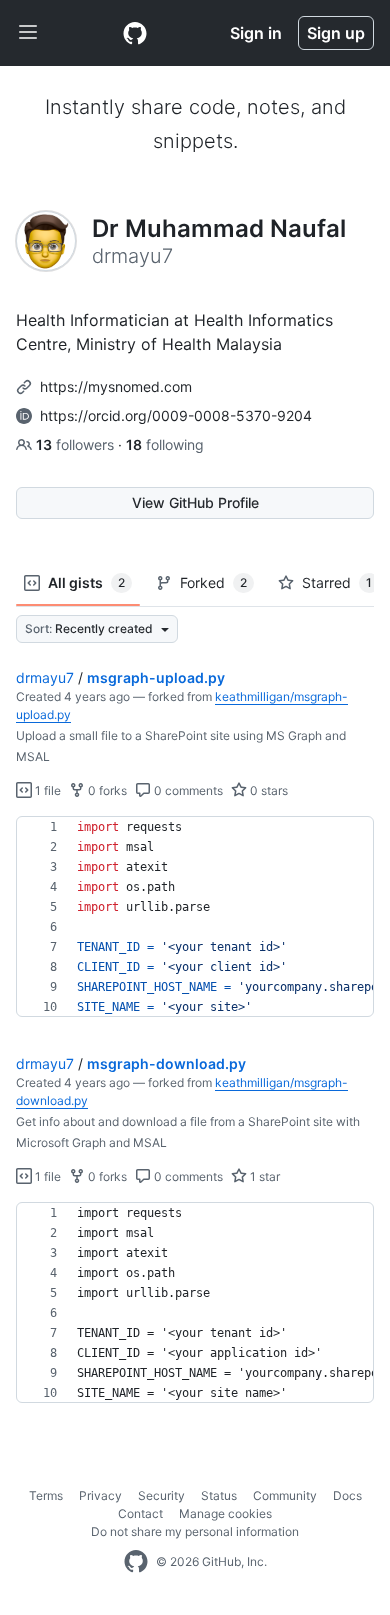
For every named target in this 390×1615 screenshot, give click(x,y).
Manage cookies (225, 1513)
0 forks (106, 790)
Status (219, 1495)
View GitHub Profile (195, 502)
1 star (263, 1176)
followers (77, 444)
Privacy (100, 1495)
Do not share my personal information (195, 1531)
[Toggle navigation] (28, 33)
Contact (140, 1513)
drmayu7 (45, 677)
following (165, 444)
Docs (347, 1495)
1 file (46, 790)
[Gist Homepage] (135, 33)
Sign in (256, 33)
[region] (195, 917)
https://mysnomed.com (116, 386)
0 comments (187, 790)
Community (285, 1495)
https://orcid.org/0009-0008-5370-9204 (176, 415)
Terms (46, 1495)
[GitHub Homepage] (136, 1562)
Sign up (336, 33)
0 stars (267, 790)
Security (161, 1495)
